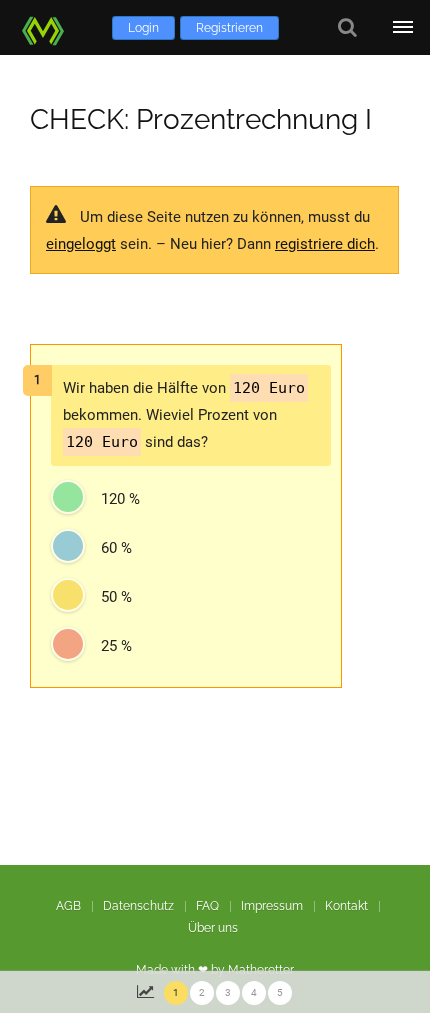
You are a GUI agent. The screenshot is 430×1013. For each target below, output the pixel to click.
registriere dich (325, 244)
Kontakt (346, 906)
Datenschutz (138, 906)
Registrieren (229, 28)
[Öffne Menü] (402, 27)
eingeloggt (81, 244)
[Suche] (347, 27)
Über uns (213, 928)
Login (143, 28)
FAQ (207, 906)
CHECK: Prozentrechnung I (201, 119)
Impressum (272, 906)
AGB (68, 906)
